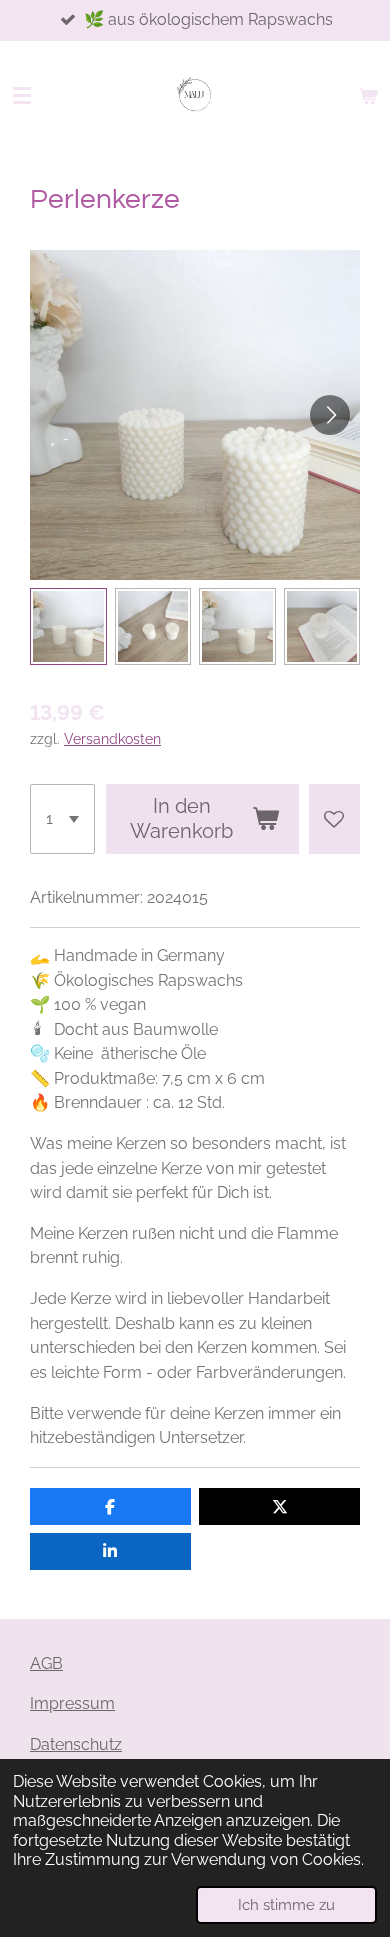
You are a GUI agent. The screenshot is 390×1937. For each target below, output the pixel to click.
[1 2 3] (62, 818)
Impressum (72, 1703)
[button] (68, 626)
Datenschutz (76, 1744)
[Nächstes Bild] (330, 415)
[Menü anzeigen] (22, 96)
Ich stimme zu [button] (286, 1904)
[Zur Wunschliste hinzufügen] (334, 818)
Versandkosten (112, 739)
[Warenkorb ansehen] (368, 96)
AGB (46, 1663)
